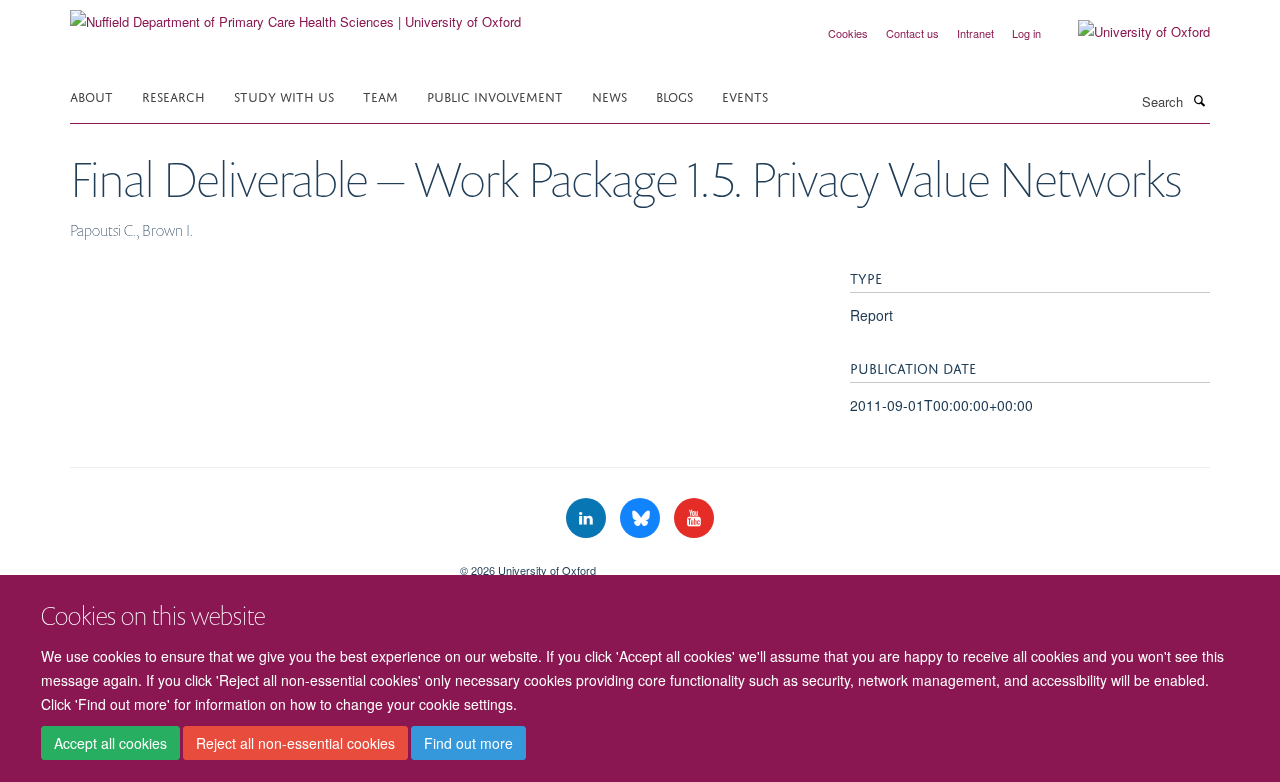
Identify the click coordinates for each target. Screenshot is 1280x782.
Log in (1026, 33)
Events (745, 95)
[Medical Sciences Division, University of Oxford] (250, 563)
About (91, 95)
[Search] (1199, 100)
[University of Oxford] (1129, 32)
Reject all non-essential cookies (295, 743)
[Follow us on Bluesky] (642, 518)
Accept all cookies (110, 743)
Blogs (674, 95)
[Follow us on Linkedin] (588, 518)
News (609, 95)
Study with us (284, 95)
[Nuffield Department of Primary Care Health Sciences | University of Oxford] (295, 14)
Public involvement (495, 95)
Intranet (975, 33)
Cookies (848, 33)
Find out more (468, 743)
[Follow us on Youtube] (694, 518)
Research (173, 95)
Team (380, 95)
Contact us (912, 33)
